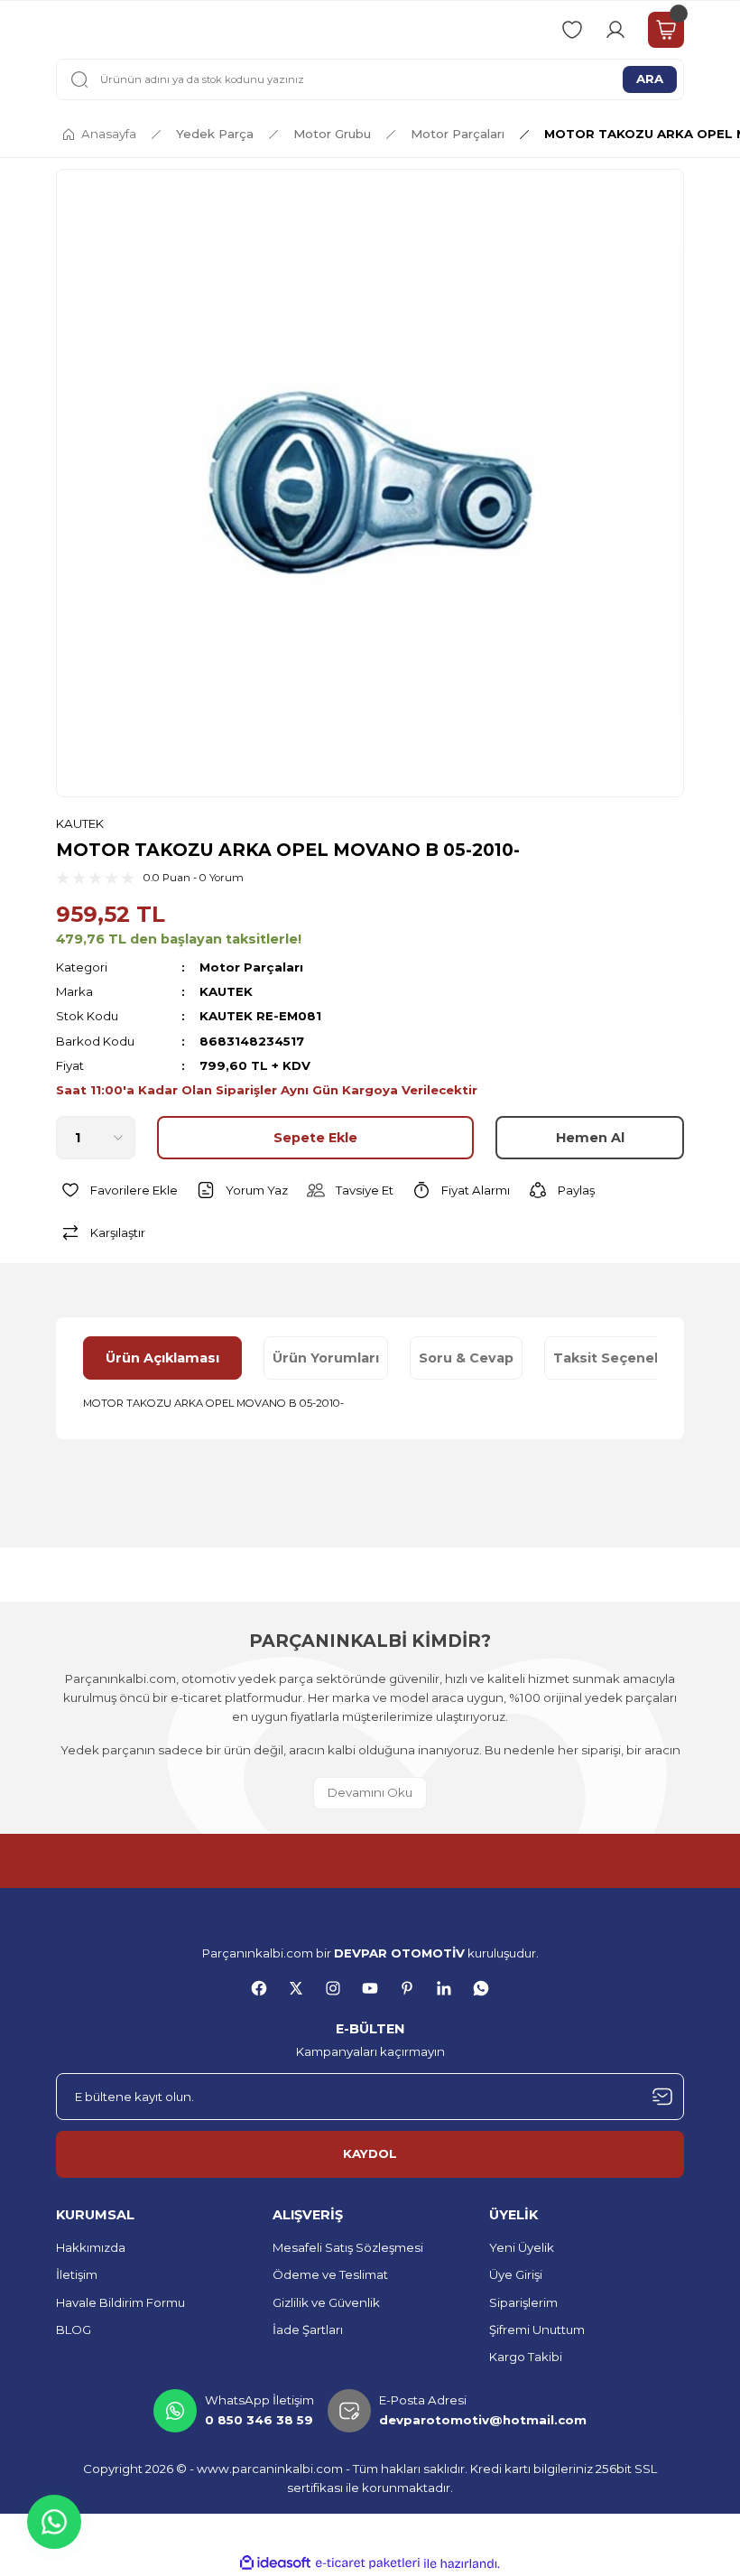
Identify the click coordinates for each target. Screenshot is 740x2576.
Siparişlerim (523, 2302)
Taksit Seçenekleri (619, 1358)
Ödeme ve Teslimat (330, 2274)
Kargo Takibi (526, 2357)
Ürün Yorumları (326, 1358)
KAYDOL (370, 2153)
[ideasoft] (275, 2563)
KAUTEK (80, 823)
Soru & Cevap (466, 1358)
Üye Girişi (516, 2274)
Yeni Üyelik (522, 2247)
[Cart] (666, 30)
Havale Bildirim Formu (120, 2302)
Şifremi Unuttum (537, 2330)
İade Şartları (308, 2330)
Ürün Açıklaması (162, 1358)
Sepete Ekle (315, 1138)
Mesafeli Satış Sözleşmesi (348, 2247)
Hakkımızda (91, 2247)
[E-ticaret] (368, 2564)
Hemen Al (590, 1138)
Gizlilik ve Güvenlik (326, 2302)
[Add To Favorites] (117, 1190)
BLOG (74, 2330)
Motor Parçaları (251, 967)
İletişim (77, 2274)
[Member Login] (615, 30)
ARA (650, 79)
